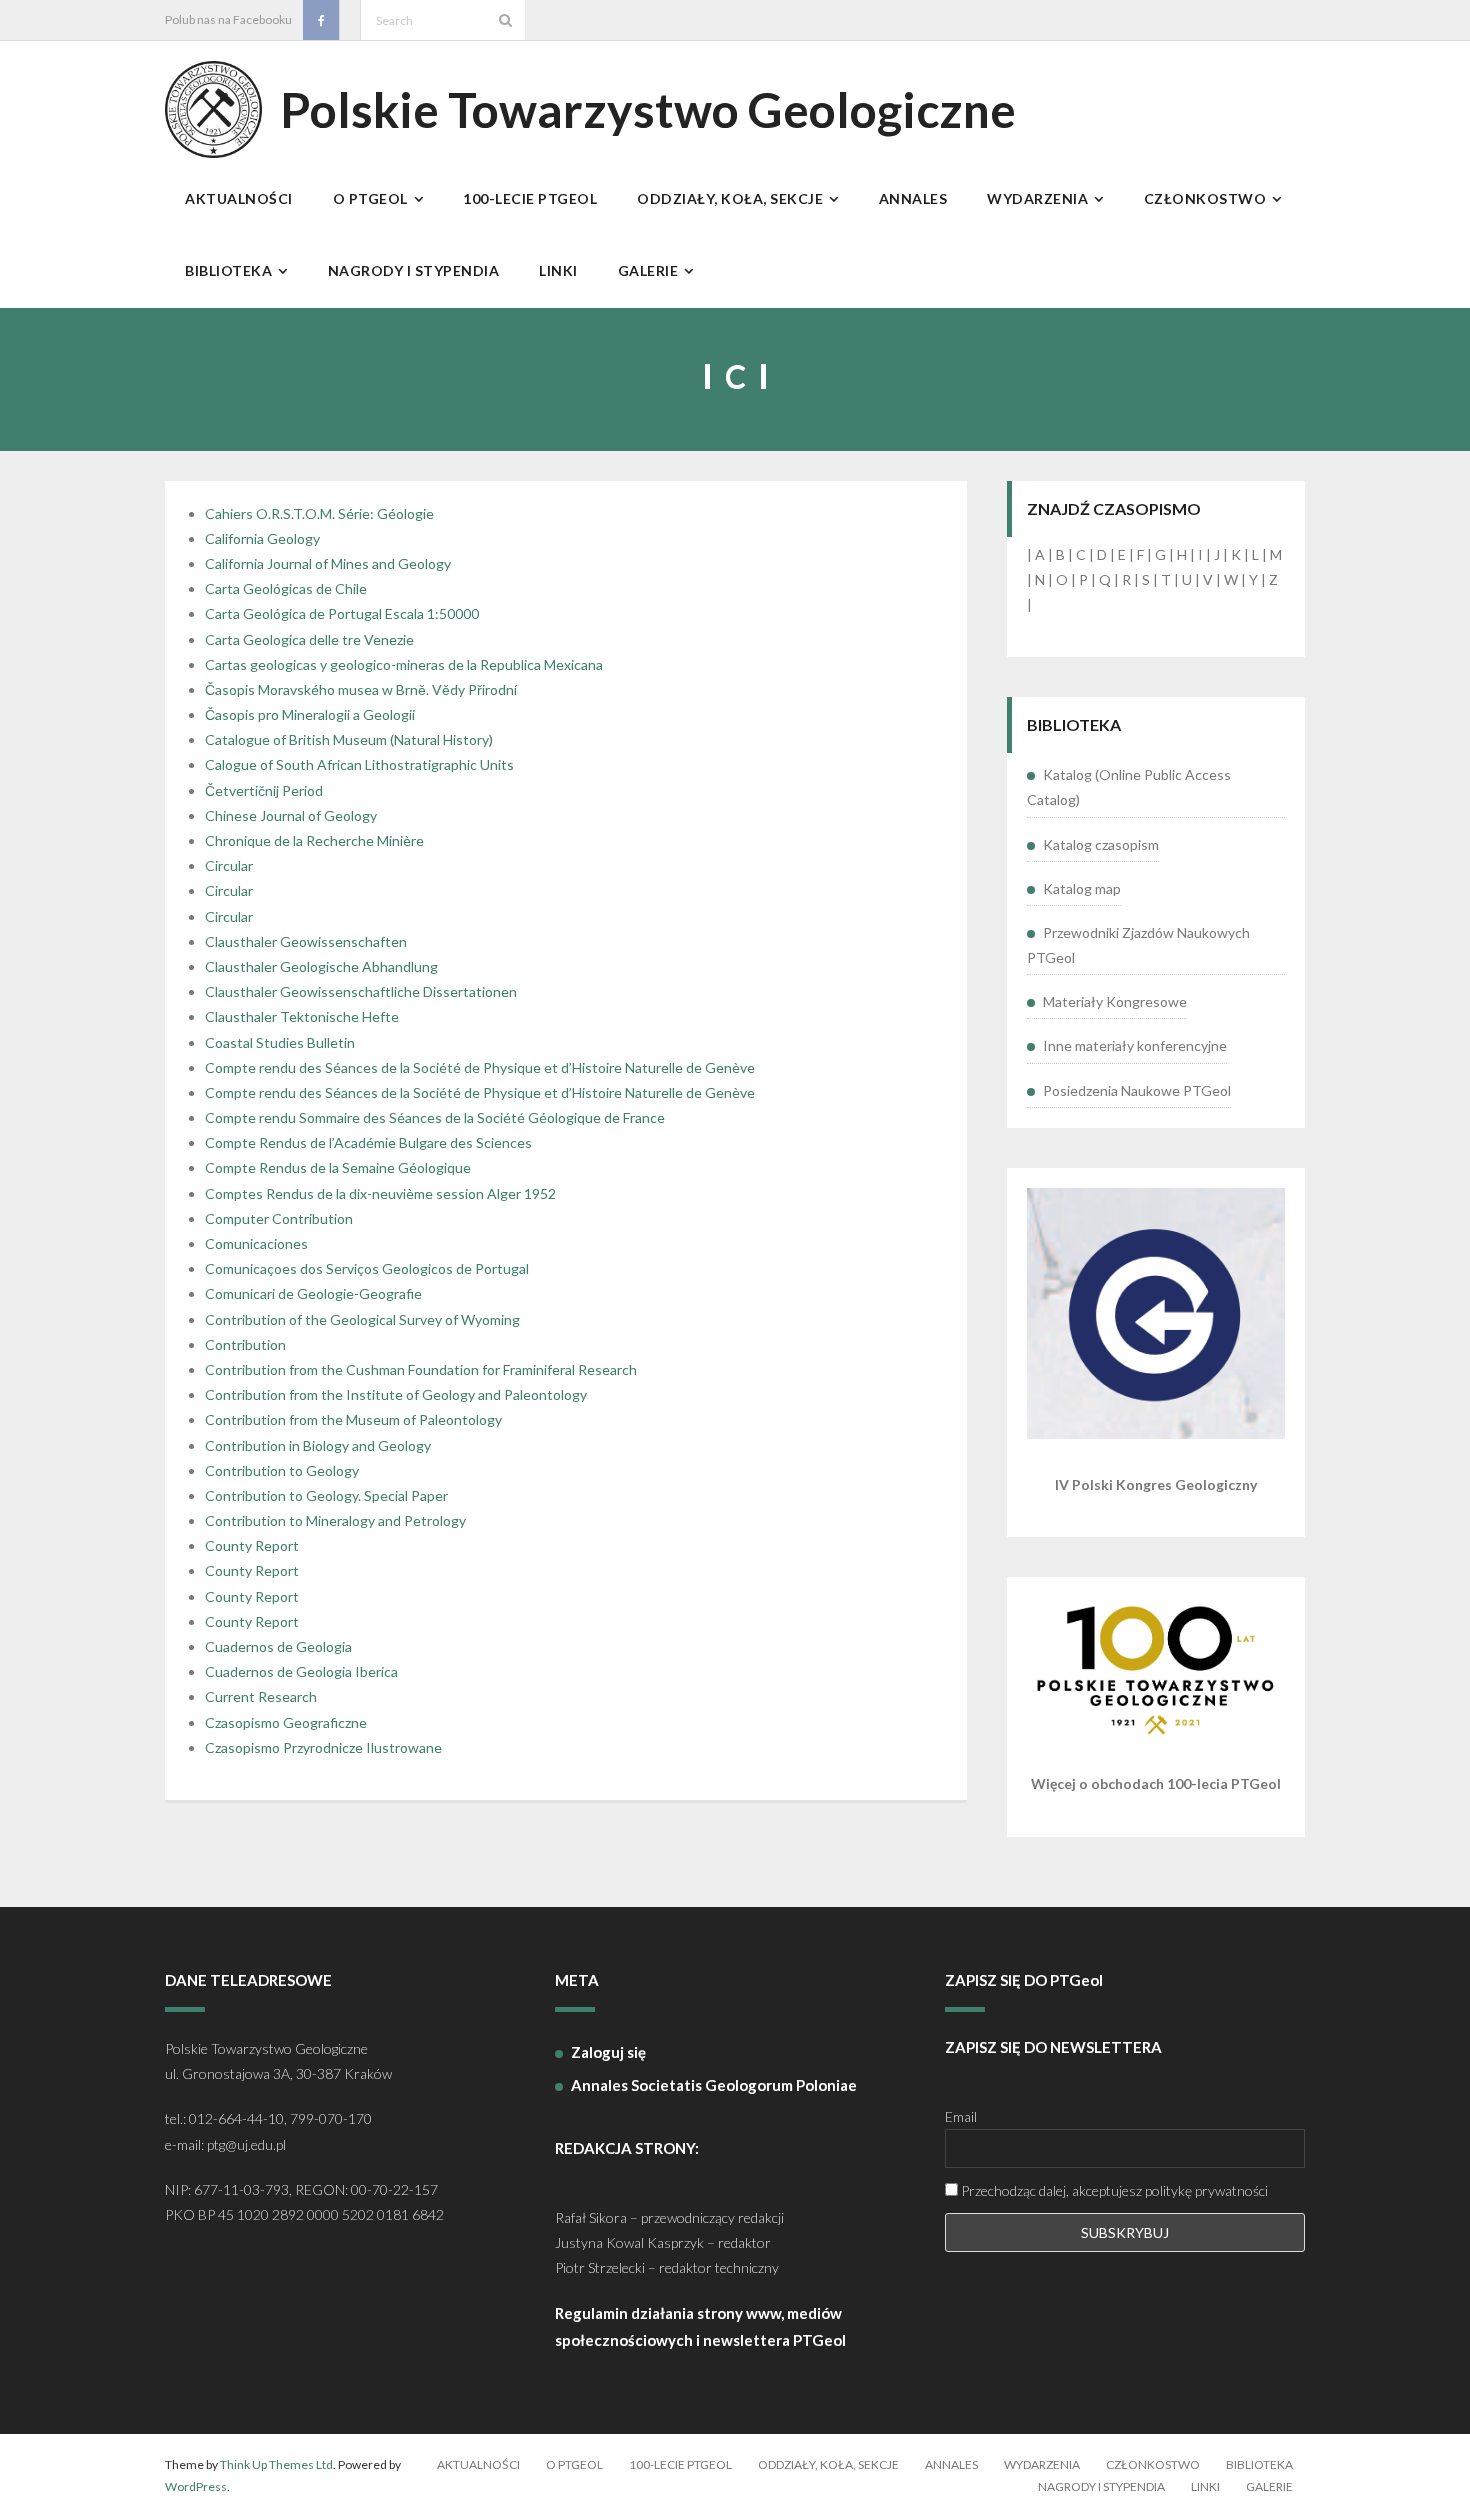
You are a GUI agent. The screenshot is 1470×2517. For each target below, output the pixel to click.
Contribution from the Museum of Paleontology (353, 1419)
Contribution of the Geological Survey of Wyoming (362, 1319)
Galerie (1269, 2486)
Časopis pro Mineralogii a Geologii (310, 714)
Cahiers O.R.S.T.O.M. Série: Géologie (319, 513)
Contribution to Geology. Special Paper (326, 1495)
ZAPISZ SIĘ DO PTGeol (1024, 1980)
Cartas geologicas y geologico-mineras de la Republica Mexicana (404, 664)
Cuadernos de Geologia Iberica (301, 1671)
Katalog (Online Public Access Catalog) (1129, 787)
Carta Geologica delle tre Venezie (309, 639)
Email (961, 2116)
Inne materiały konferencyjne (1135, 1045)
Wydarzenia (1042, 2464)
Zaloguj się (608, 2052)
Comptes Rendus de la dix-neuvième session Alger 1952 (380, 1193)
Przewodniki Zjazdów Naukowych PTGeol (1138, 945)
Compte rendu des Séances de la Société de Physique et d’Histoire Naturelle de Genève (480, 1067)
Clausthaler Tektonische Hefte (302, 1016)
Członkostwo (1153, 2464)
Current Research (261, 1696)
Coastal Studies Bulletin (280, 1042)
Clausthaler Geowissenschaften (306, 941)
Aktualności (478, 2464)
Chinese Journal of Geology (291, 815)
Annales (951, 2464)
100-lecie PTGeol (680, 2464)
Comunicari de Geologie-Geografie (313, 1293)
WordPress (196, 2486)
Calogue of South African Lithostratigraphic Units (359, 764)
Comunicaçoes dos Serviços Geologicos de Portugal (367, 1268)
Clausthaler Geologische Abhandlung (321, 966)
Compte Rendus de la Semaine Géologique (338, 1167)
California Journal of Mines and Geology (328, 563)
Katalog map (1082, 888)
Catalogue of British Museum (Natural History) (349, 739)
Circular (229, 865)
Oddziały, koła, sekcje (828, 2464)
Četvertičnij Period (264, 790)
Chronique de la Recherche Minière (314, 840)
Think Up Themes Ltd (276, 2464)
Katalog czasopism (1101, 844)
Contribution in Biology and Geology (318, 1445)
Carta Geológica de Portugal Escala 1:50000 (342, 613)
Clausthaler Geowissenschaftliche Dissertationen (361, 991)
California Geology (262, 538)
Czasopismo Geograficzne (286, 1722)
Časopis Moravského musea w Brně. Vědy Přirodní (361, 689)
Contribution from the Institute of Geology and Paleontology (396, 1394)
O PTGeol (574, 2464)
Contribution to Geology (282, 1470)
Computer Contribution (279, 1218)
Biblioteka (1259, 2464)
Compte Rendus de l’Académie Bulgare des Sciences (368, 1142)
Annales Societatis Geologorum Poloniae (714, 2085)
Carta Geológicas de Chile (286, 588)
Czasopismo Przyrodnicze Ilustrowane (323, 1747)
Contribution (245, 1344)
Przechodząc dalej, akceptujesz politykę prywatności (1113, 2190)
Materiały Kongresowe (1115, 1001)
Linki (1205, 2486)
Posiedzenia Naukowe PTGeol (1137, 1090)
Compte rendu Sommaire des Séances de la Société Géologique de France (435, 1117)
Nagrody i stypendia (1101, 2486)
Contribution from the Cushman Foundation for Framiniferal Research (421, 1369)
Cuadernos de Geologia (278, 1646)
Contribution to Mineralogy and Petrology (335, 1520)
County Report (252, 1545)
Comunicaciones (256, 1243)
